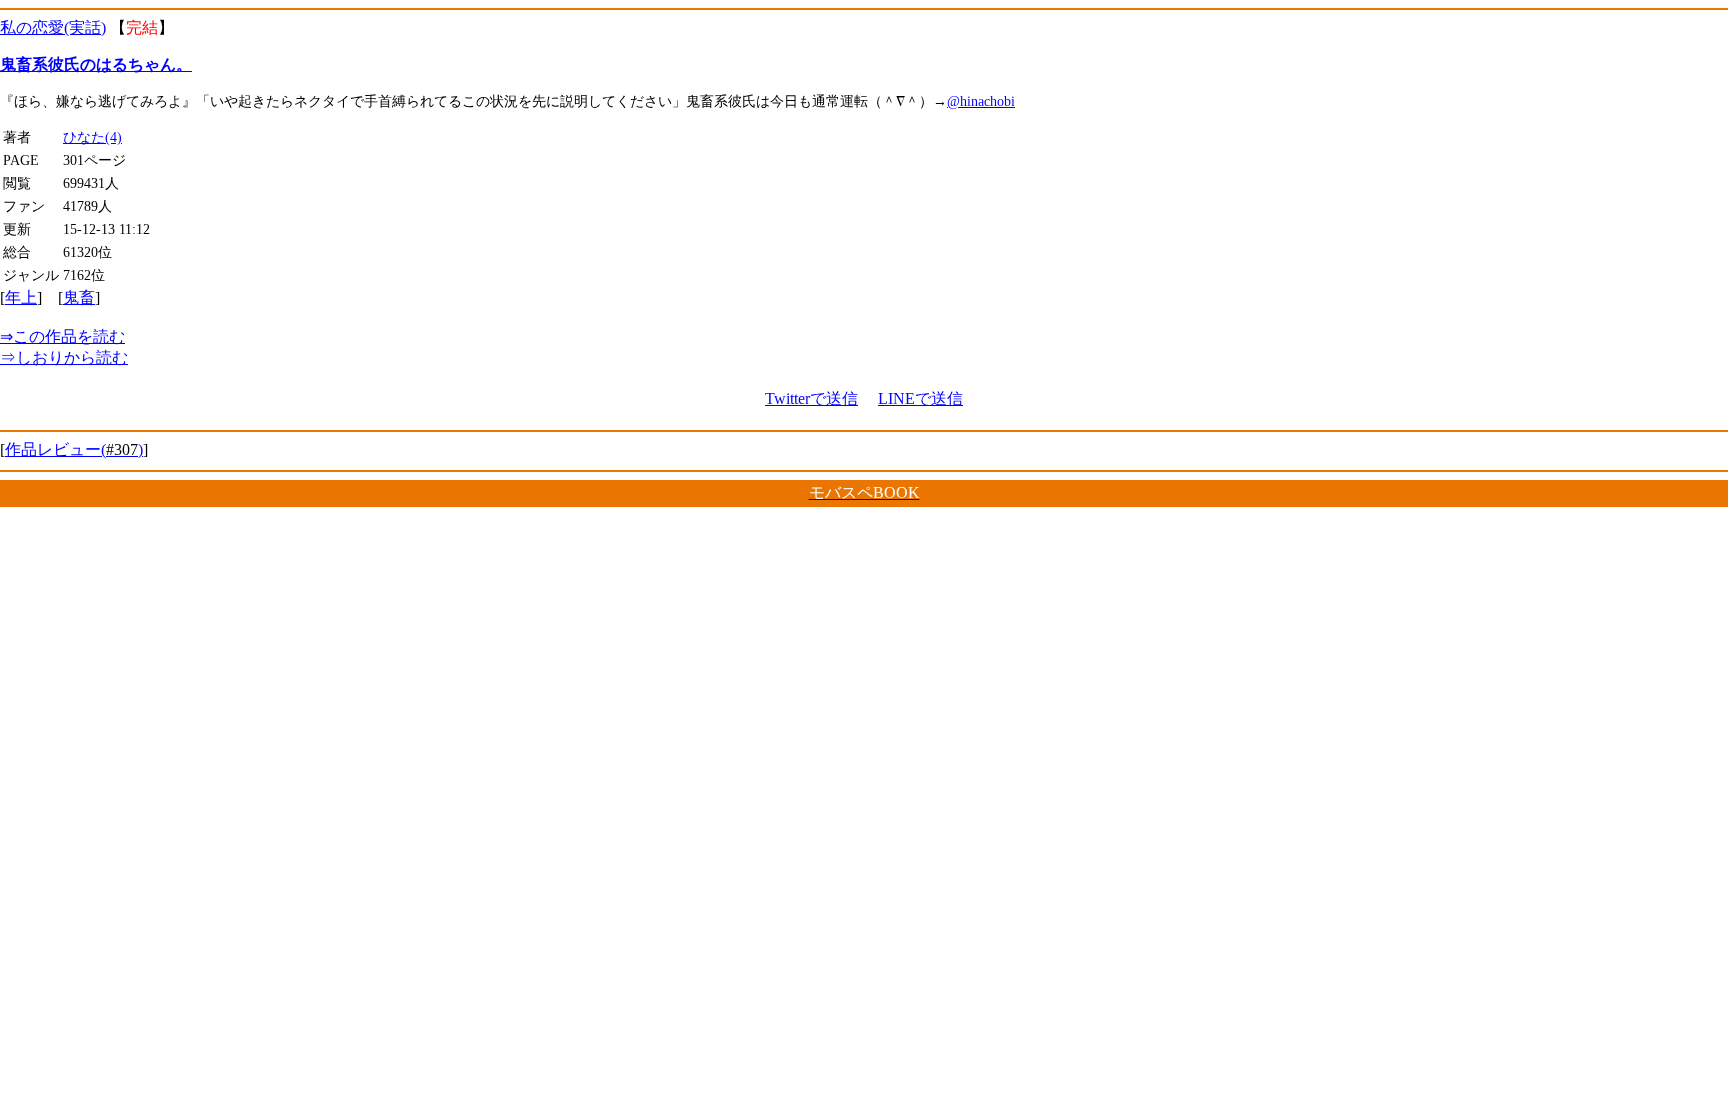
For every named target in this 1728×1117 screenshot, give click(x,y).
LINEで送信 (920, 398)
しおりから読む (64, 357)
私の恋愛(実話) (53, 27)
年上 (21, 297)
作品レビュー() (74, 449)
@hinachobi (981, 101)
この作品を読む (62, 336)
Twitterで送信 (811, 398)
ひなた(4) (92, 137)
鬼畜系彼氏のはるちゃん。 (96, 64)
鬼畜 (79, 297)
